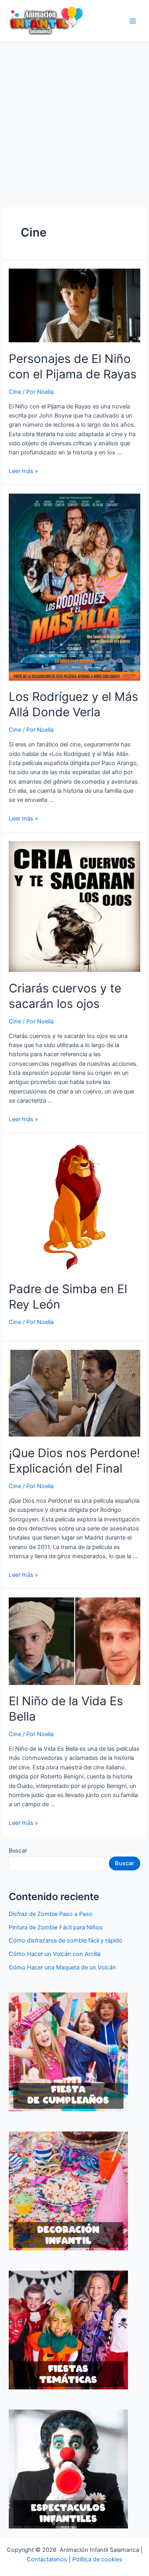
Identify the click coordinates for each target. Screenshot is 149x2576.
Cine (15, 392)
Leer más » (23, 471)
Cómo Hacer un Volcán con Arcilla (55, 1954)
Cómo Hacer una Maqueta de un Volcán (62, 1967)
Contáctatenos (47, 2559)
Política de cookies (97, 2559)
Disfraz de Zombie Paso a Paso (51, 1914)
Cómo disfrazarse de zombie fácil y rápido (66, 1941)
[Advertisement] (74, 120)
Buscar (18, 1851)
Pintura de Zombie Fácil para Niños (56, 1927)
